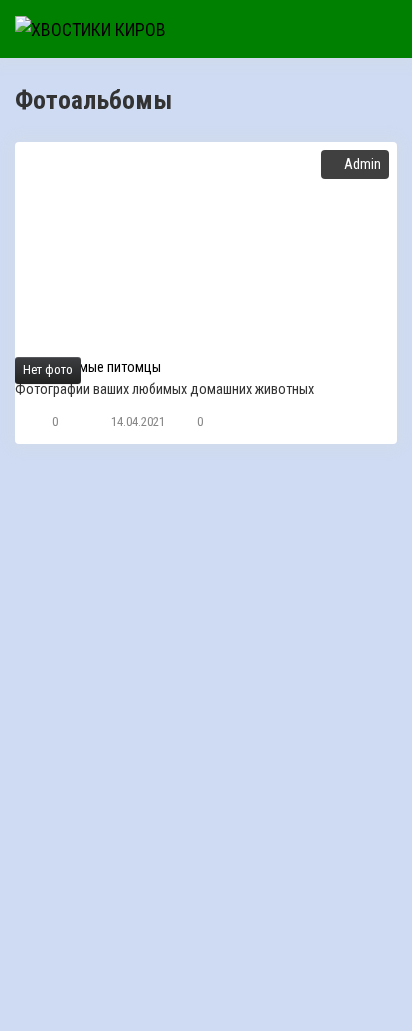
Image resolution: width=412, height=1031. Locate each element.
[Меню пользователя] (337, 29)
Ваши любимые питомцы (88, 367)
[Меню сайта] (377, 29)
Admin (362, 164)
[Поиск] (297, 29)
